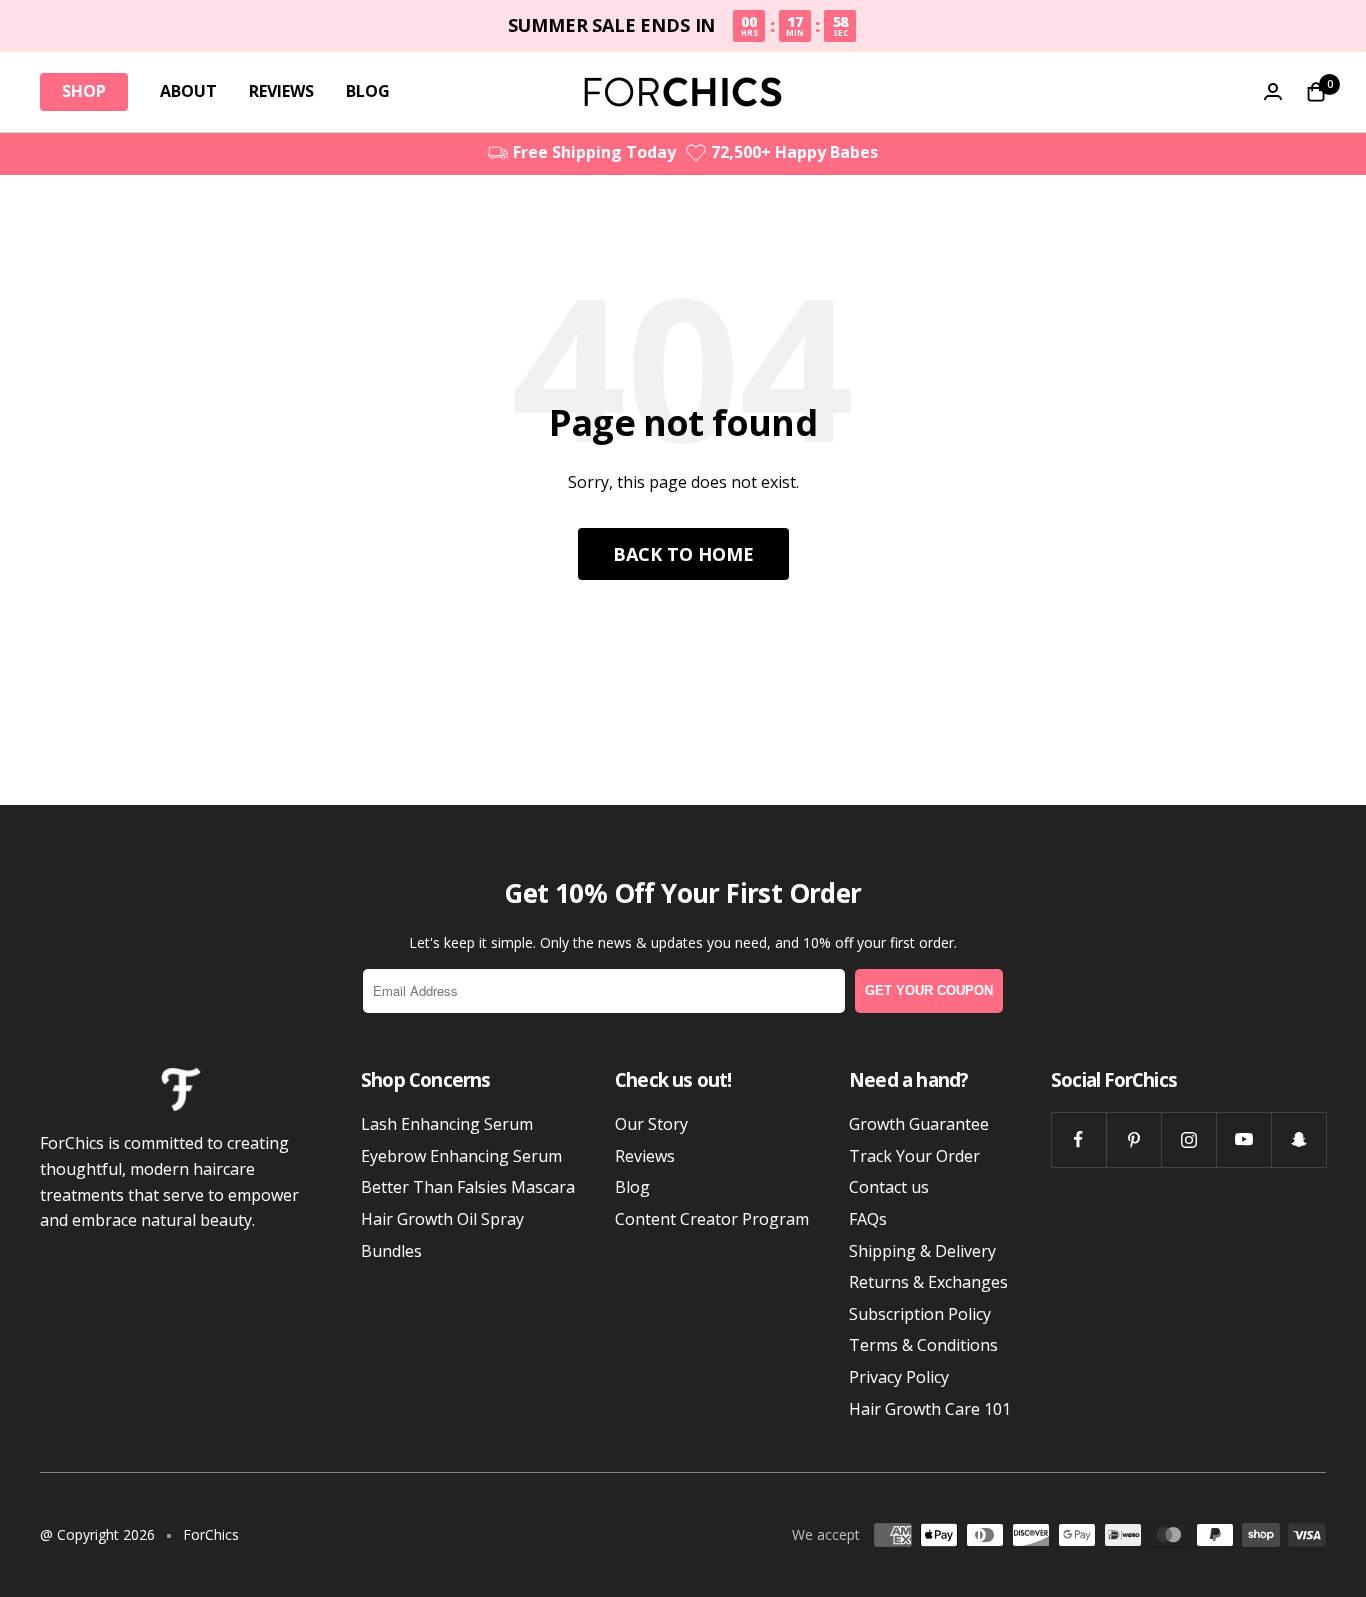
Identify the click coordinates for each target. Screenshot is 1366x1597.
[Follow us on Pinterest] (1133, 1139)
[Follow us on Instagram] (1188, 1139)
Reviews (645, 1156)
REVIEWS (281, 91)
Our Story (651, 1124)
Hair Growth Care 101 (930, 1409)
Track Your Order (914, 1156)
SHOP (84, 91)
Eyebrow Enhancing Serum (461, 1156)
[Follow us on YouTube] (1243, 1139)
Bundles (391, 1251)
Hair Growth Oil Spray (442, 1219)
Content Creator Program (712, 1219)
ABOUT (188, 91)
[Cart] (1316, 92)
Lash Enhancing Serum (447, 1124)
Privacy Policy (899, 1377)
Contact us (889, 1187)
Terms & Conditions (923, 1345)
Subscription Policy (920, 1314)
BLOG (368, 91)
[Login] (1273, 91)
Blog (632, 1187)
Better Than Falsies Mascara (468, 1187)
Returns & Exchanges (928, 1282)
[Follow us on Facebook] (1078, 1139)
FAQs (868, 1219)
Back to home (683, 554)
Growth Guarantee (919, 1124)
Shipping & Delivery (922, 1251)
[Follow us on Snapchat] (1298, 1139)
